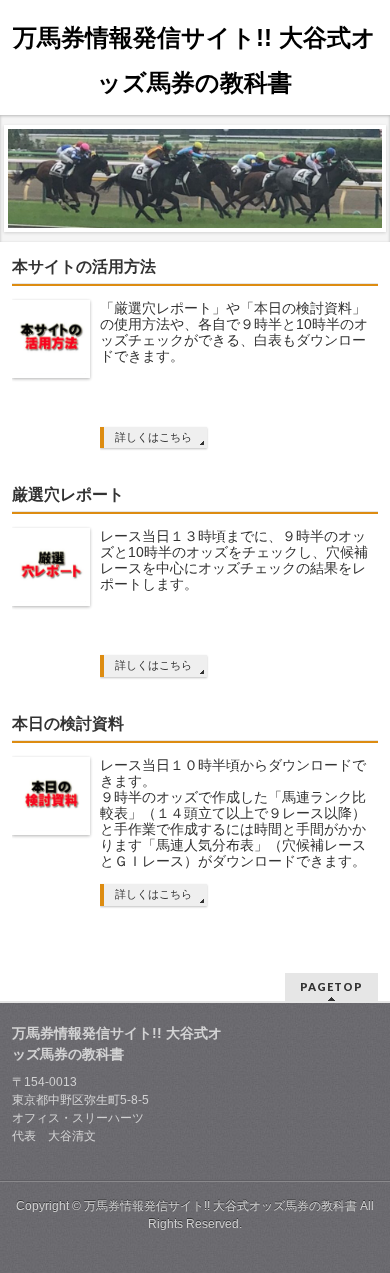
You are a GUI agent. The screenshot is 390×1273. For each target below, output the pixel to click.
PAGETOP (331, 986)
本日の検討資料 (68, 723)
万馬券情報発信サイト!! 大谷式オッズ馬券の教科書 (220, 1206)
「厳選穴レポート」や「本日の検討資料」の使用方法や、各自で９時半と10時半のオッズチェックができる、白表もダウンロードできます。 (234, 332)
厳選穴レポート (68, 494)
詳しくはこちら (153, 437)
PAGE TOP (362, 1215)
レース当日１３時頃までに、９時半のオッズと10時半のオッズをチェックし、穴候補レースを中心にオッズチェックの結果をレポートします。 (234, 560)
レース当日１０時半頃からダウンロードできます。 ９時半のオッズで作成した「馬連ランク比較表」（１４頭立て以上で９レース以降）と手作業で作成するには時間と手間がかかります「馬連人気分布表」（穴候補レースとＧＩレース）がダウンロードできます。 (233, 813)
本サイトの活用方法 (84, 266)
